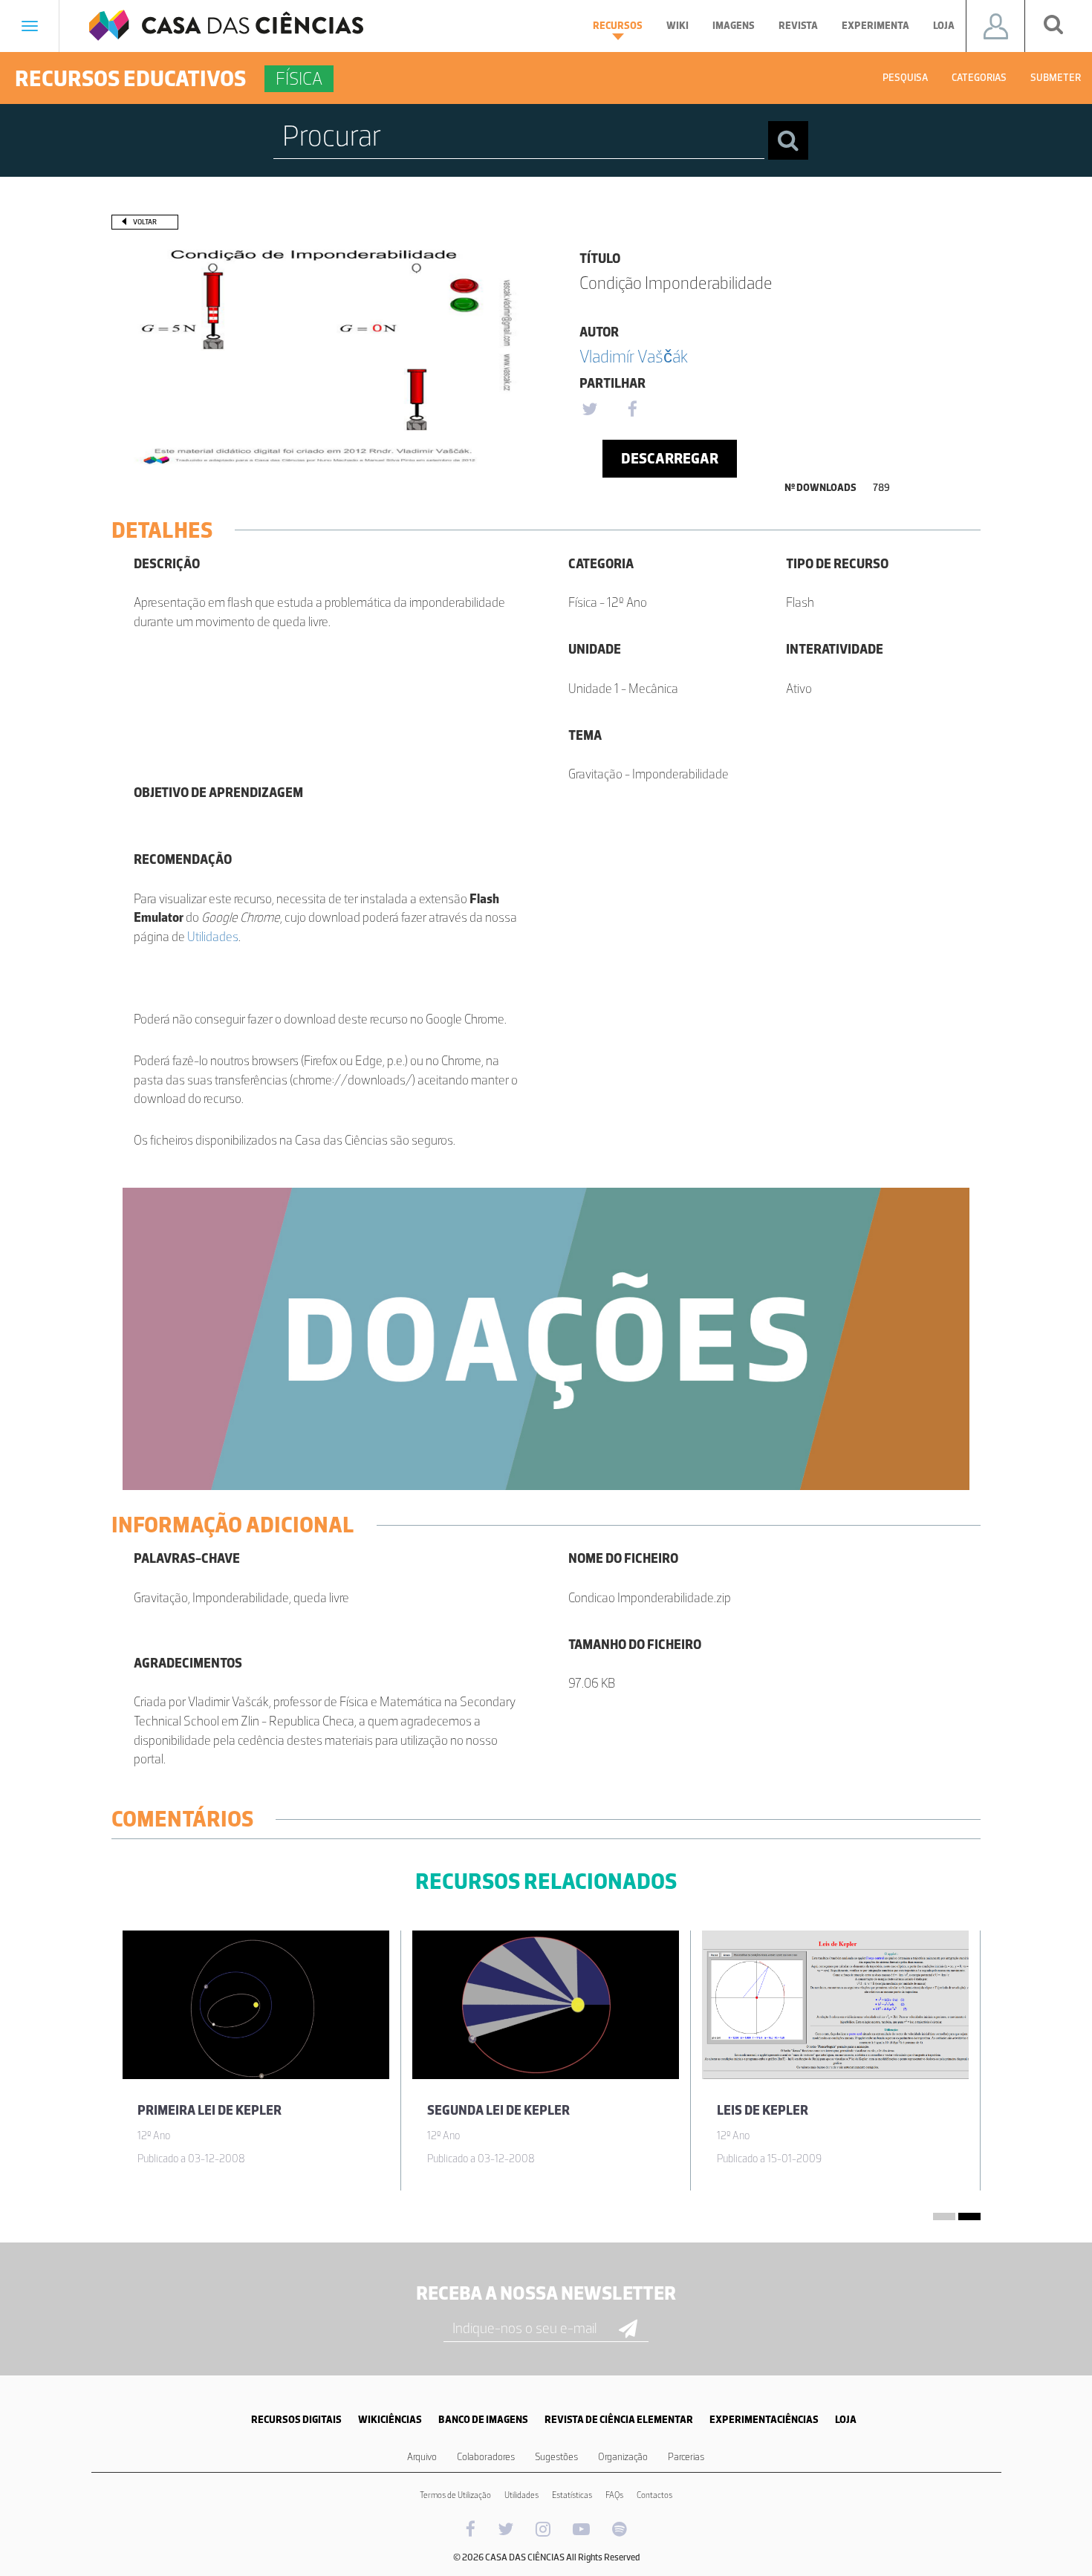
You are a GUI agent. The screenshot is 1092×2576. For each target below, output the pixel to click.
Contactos (654, 2495)
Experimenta (875, 26)
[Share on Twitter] (589, 410)
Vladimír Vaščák (634, 356)
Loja (944, 26)
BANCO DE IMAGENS (483, 2420)
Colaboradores (486, 2457)
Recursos (618, 26)
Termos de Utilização (455, 2495)
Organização (623, 2457)
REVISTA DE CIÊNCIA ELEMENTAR (619, 2420)
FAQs (614, 2495)
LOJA (846, 2420)
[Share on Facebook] (632, 410)
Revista (798, 26)
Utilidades (213, 937)
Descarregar (670, 458)
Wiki (677, 26)
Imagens (734, 26)
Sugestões (556, 2457)
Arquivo (422, 2457)
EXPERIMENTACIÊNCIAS (764, 2420)
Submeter (1056, 78)
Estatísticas (572, 2495)
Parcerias (686, 2457)
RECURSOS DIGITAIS (296, 2420)
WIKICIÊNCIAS (390, 2420)
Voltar (145, 222)
